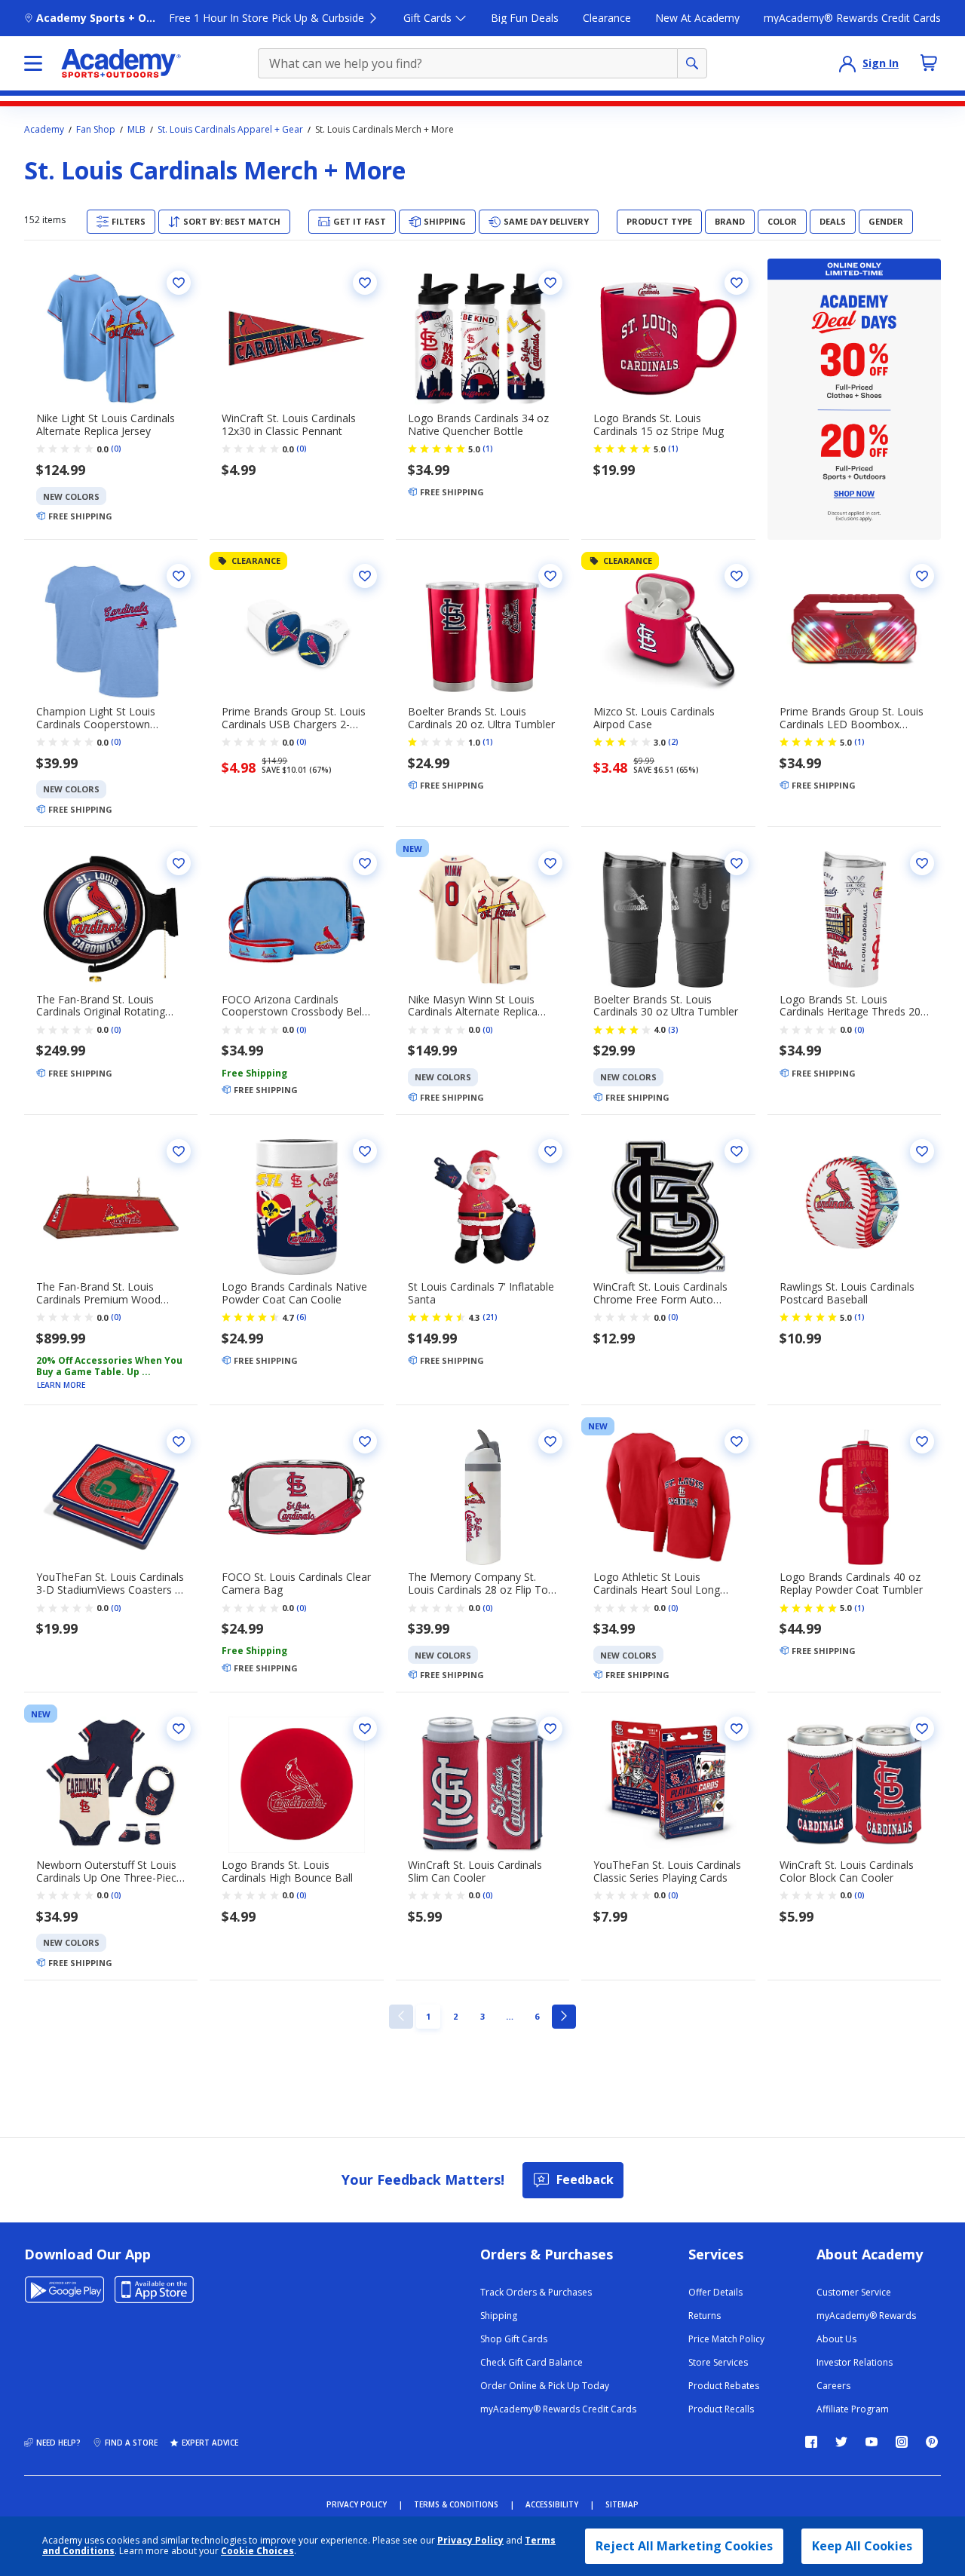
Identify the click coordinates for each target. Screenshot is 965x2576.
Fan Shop (96, 130)
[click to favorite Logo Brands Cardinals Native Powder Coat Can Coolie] (365, 1151)
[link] (401, 2017)
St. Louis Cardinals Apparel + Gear (230, 130)
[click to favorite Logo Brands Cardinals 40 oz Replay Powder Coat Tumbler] (922, 1441)
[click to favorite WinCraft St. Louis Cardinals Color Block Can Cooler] (922, 1729)
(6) (302, 1317)
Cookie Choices (257, 2551)
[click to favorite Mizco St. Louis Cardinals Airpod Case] (737, 576)
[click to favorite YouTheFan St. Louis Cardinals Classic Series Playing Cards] (737, 1729)
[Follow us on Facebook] (811, 2442)
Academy (44, 130)
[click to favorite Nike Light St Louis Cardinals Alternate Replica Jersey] (179, 283)
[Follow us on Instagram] (902, 2442)
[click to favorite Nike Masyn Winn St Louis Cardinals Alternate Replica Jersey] (550, 863)
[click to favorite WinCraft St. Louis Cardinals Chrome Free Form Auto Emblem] (737, 1151)
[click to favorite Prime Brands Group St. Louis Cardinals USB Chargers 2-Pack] (365, 576)
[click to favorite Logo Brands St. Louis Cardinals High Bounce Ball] (365, 1729)
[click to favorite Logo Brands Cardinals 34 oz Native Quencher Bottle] (550, 283)
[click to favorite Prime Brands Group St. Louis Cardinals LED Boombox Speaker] (922, 576)
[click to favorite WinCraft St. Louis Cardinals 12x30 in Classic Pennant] (365, 283)
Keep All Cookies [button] (862, 2546)
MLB (136, 130)
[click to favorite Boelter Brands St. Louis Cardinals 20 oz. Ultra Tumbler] (550, 576)
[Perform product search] (692, 63)
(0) (116, 449)
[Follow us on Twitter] (841, 2442)
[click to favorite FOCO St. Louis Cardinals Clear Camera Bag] (365, 1441)
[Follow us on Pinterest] (932, 2442)
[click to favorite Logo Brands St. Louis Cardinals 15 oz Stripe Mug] (737, 283)
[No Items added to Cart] (929, 63)
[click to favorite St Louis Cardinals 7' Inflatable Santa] (550, 1151)
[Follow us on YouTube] (872, 2442)
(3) (673, 1030)
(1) (488, 449)
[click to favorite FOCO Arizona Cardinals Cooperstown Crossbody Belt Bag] (365, 863)
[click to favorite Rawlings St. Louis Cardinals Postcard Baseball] (922, 1151)
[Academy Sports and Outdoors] (121, 63)
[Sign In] (847, 63)
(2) (673, 742)
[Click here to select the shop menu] (33, 63)
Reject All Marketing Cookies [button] (684, 2546)
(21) (490, 1317)
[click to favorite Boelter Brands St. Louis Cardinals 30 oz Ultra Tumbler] (737, 863)
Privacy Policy (470, 2540)
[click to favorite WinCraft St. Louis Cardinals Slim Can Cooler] (550, 1729)
